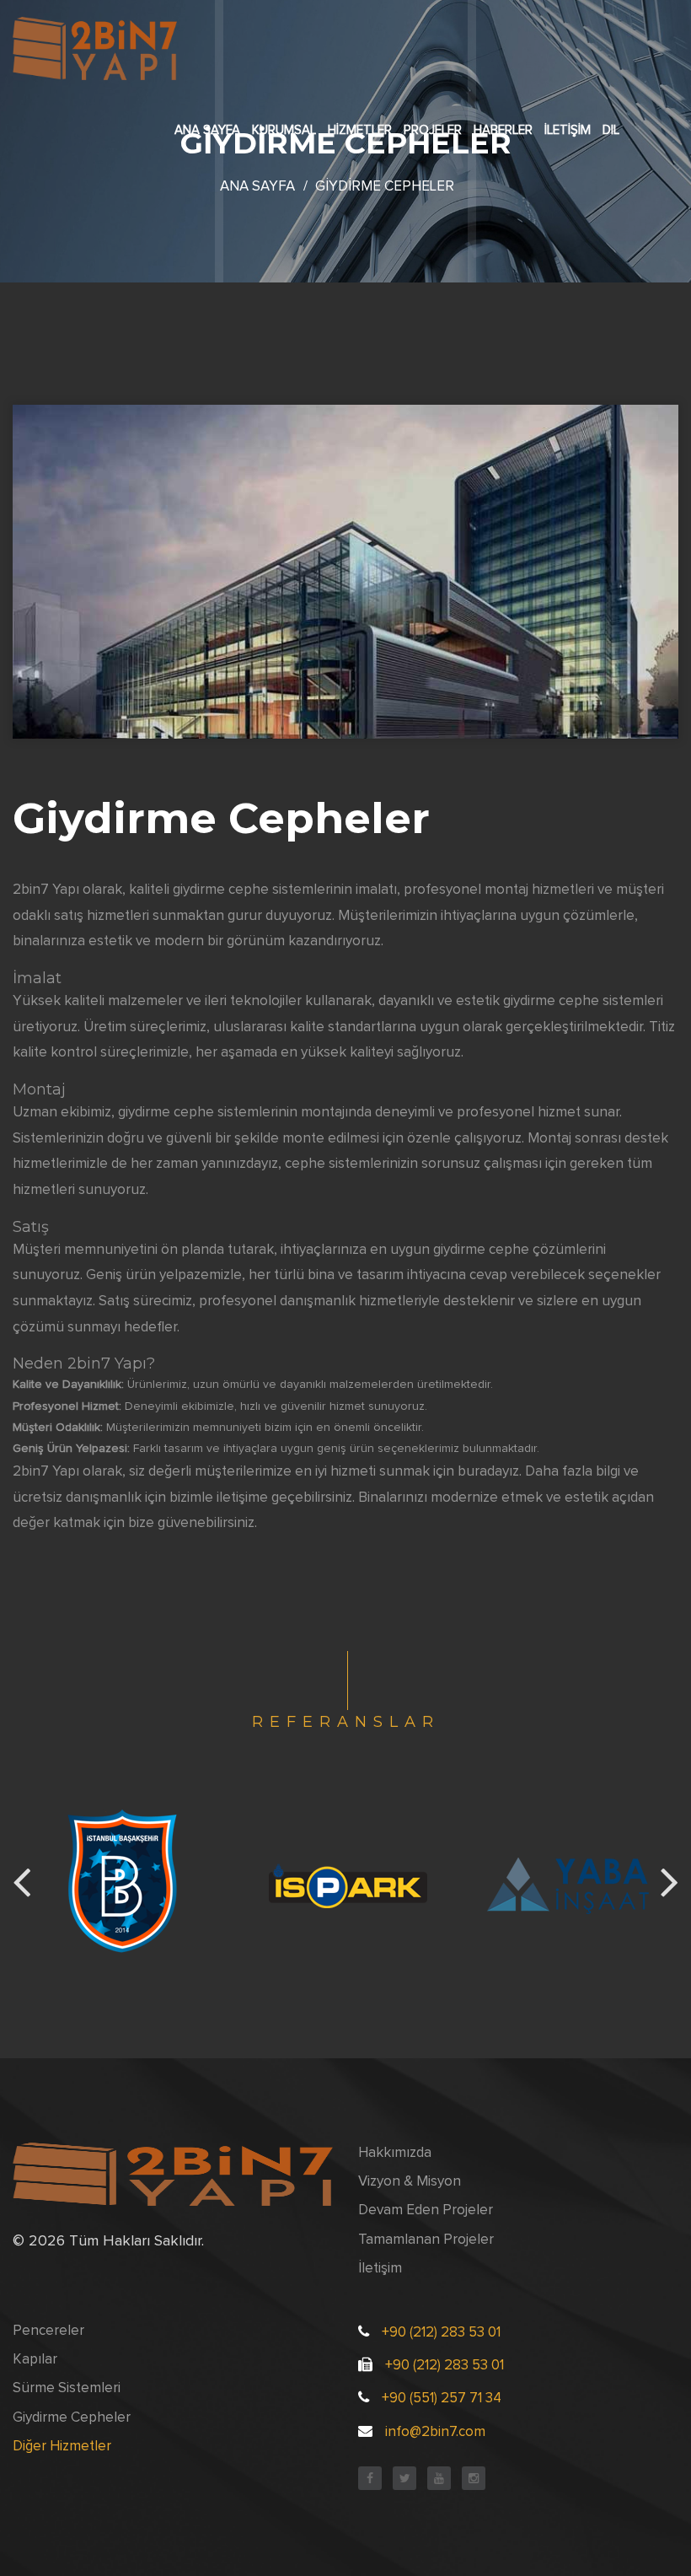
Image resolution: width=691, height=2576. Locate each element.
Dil (611, 130)
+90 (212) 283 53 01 (441, 2333)
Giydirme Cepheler (72, 2418)
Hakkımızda (395, 2153)
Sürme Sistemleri (67, 2388)
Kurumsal (284, 130)
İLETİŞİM (568, 130)
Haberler (503, 130)
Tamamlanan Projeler (426, 2240)
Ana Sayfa (207, 130)
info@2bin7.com (435, 2432)
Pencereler (48, 2331)
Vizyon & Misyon (410, 2182)
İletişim (380, 2269)
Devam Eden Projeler (426, 2210)
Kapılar (35, 2360)
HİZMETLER (360, 130)
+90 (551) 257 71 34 (442, 2399)
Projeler (433, 130)
